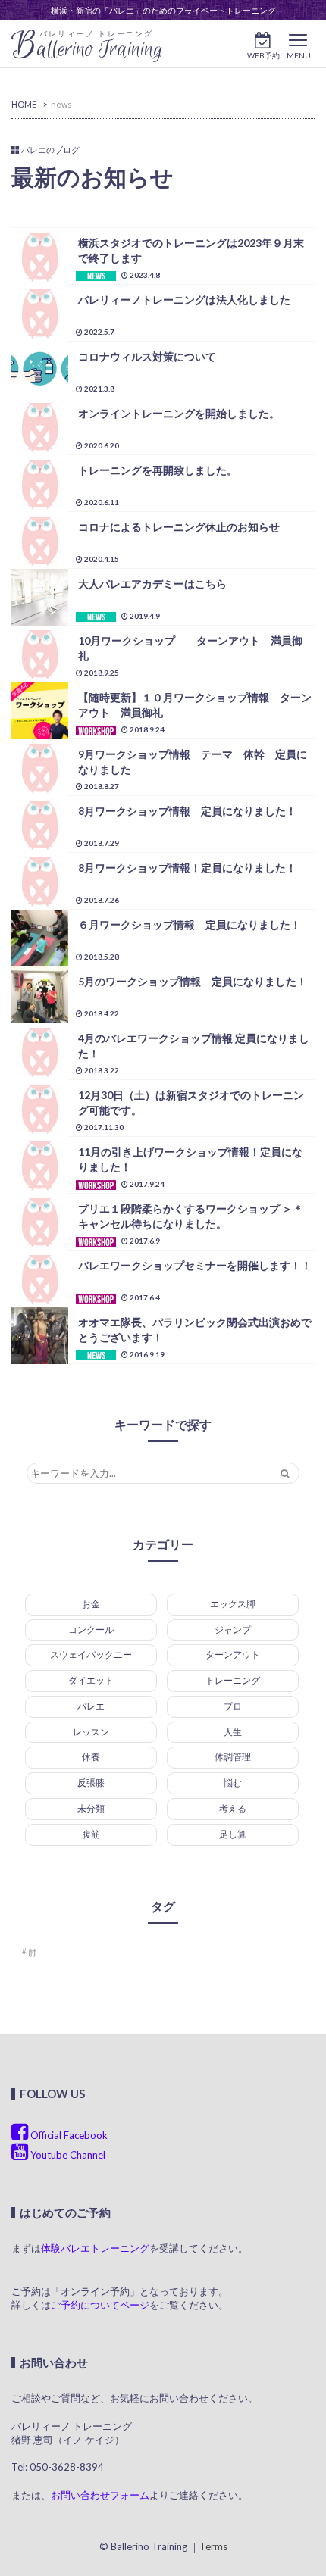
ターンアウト (233, 1655)
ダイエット (91, 1680)
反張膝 (91, 1783)
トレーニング (233, 1680)
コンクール (91, 1630)
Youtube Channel (67, 2155)
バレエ (91, 1706)
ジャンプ (233, 1630)
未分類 (91, 1808)
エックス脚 (233, 1604)
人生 (233, 1732)
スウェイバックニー (91, 1655)
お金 (91, 1604)
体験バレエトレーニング (95, 2248)
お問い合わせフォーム (100, 2495)
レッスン (91, 1732)
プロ (233, 1706)
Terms (213, 2546)
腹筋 (91, 1834)
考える (233, 1808)
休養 (91, 1757)
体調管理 (233, 1757)
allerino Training (87, 46)
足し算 (233, 1834)
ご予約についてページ (100, 2305)
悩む (233, 1783)
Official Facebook (68, 2135)
